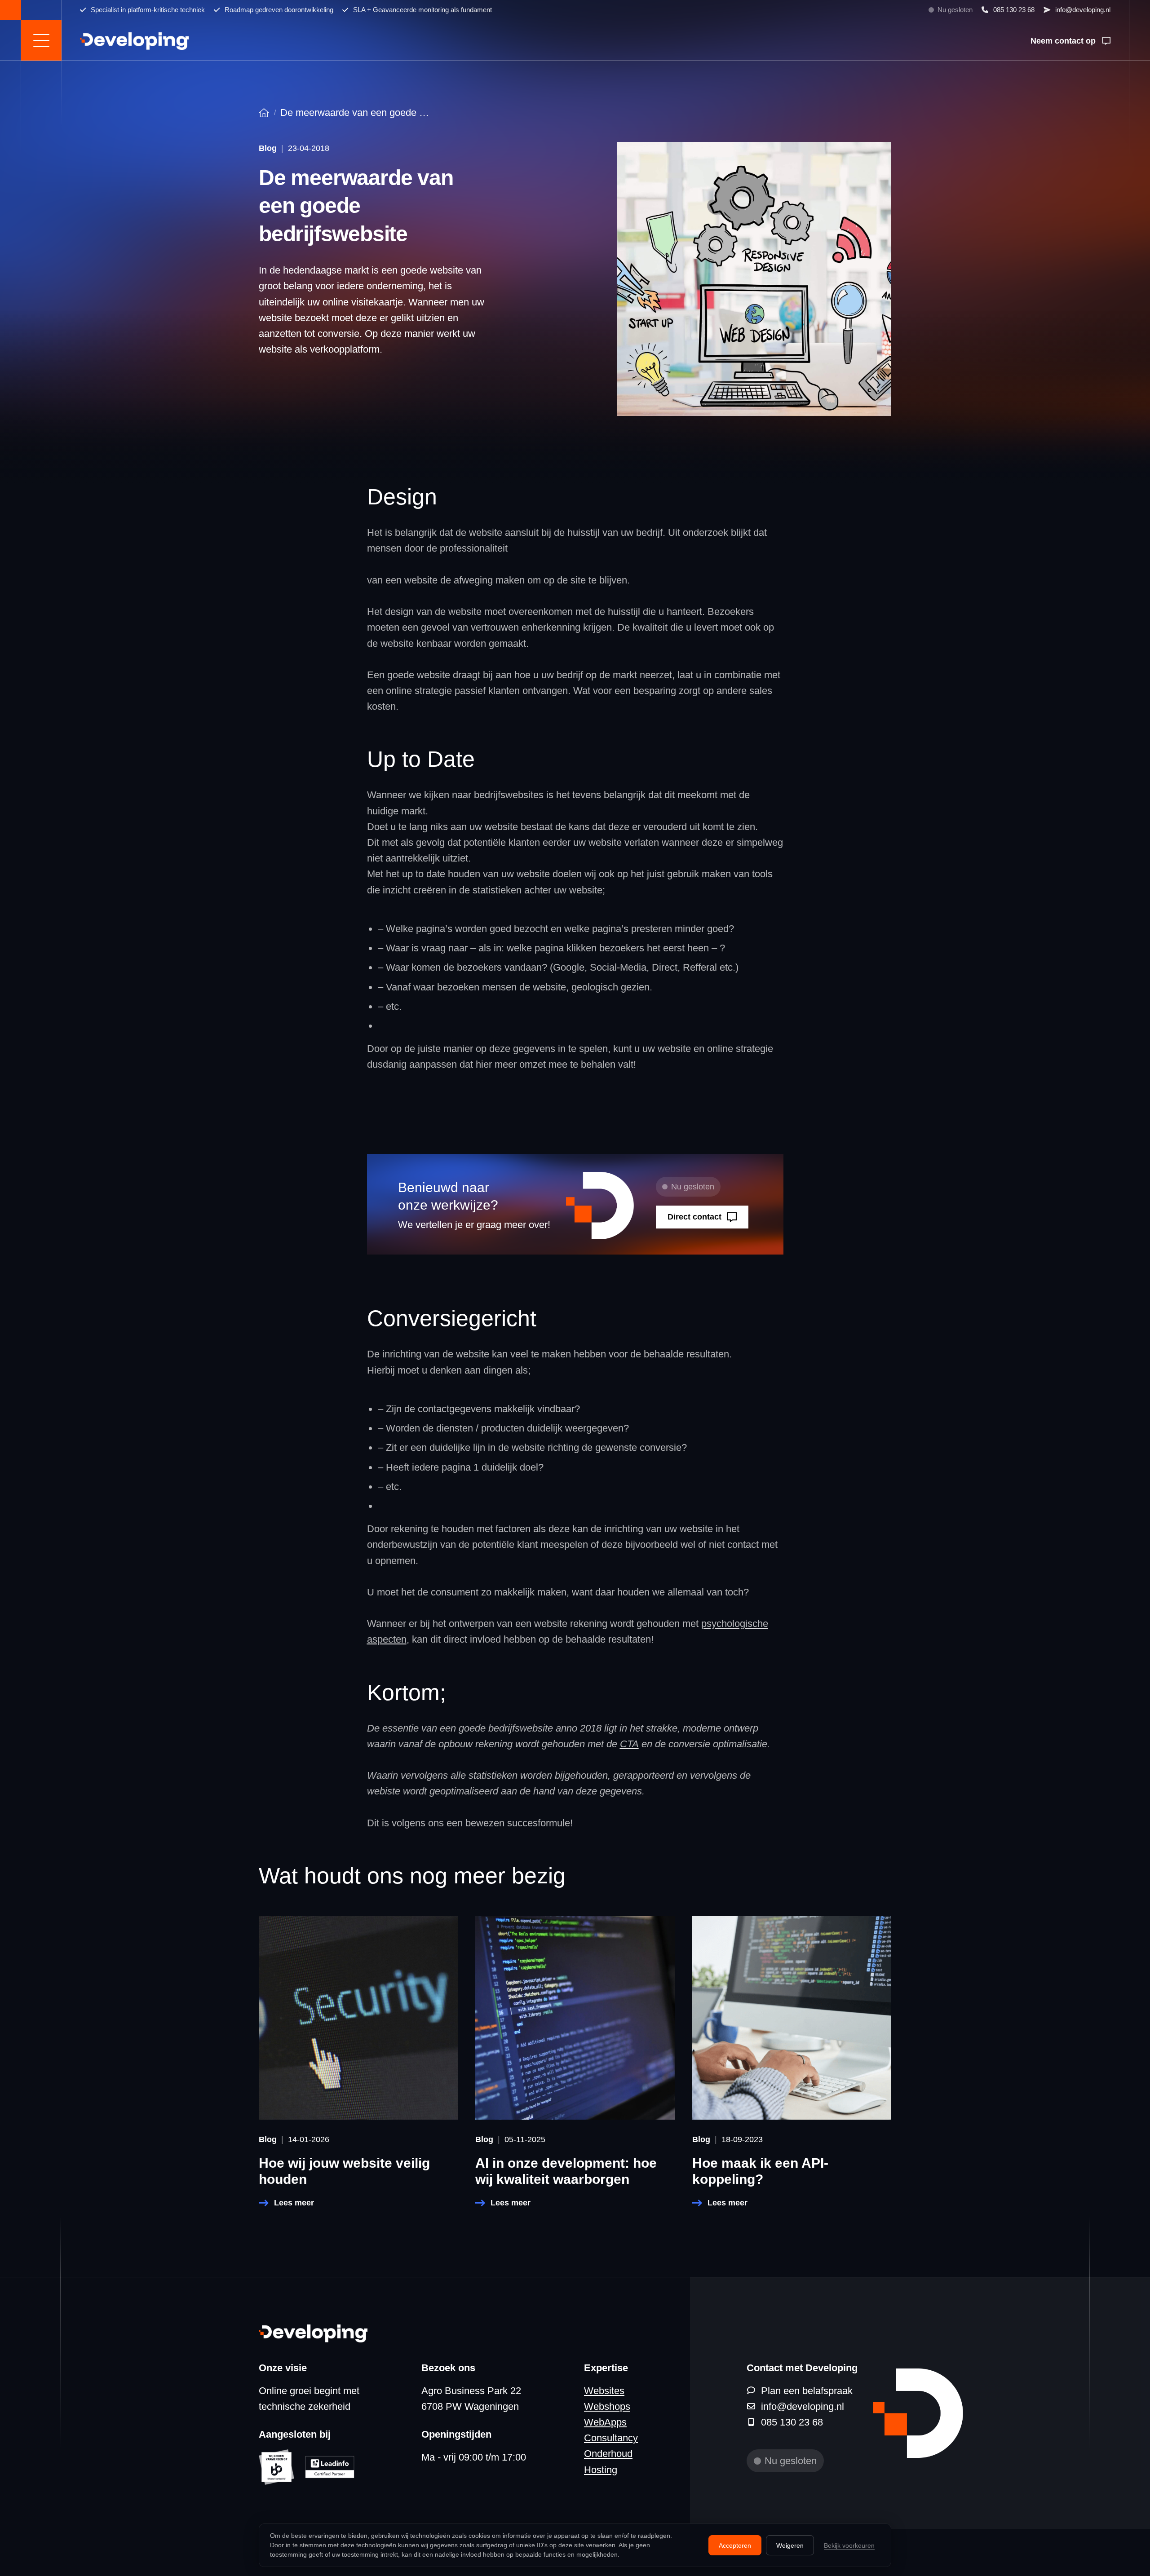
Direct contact (694, 1217)
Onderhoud (608, 2454)
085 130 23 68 (1014, 10)
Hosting (601, 2470)
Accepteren (735, 2545)
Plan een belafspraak (807, 2391)
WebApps (605, 2422)
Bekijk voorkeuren (849, 2545)
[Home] (264, 113)
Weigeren (790, 2545)
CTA (629, 1744)
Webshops (607, 2406)
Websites (604, 2391)
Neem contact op (1063, 41)
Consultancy (611, 2438)
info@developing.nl (1083, 10)
